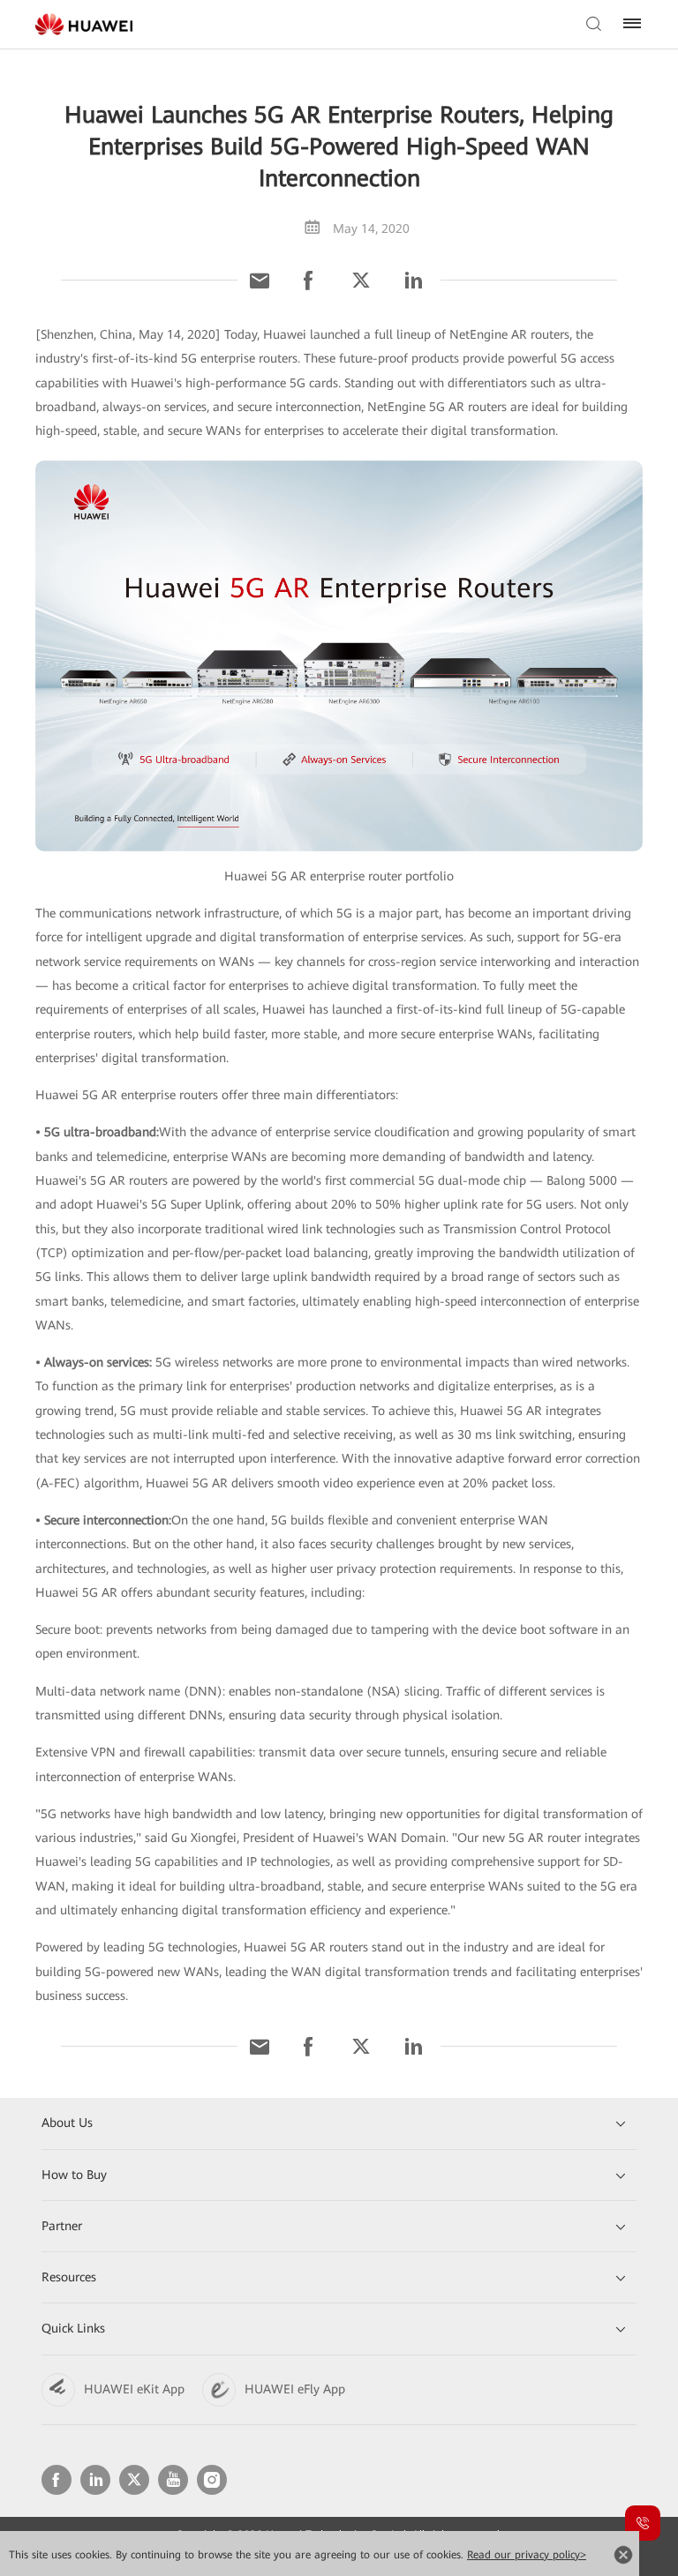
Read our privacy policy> (527, 2555)
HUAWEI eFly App (295, 2389)
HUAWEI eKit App (134, 2389)
